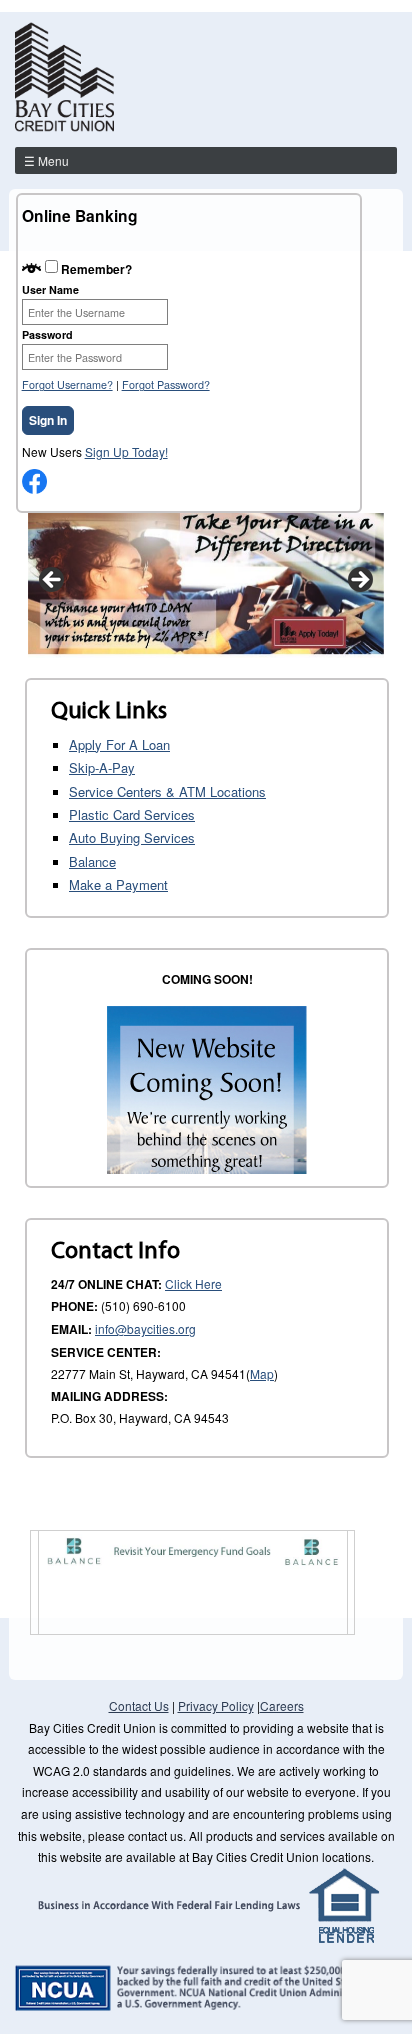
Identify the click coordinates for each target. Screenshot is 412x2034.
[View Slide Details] (206, 585)
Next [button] (359, 581)
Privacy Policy (216, 1705)
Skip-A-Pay (102, 767)
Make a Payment (118, 884)
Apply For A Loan (119, 744)
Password (47, 334)
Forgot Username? (67, 384)
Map (262, 1373)
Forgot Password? (166, 384)
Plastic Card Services (132, 814)
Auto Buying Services (132, 837)
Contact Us (139, 1705)
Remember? (96, 268)
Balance (92, 861)
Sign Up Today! (126, 451)
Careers (282, 1705)
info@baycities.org (145, 1328)
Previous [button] (53, 581)
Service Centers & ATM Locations (167, 791)
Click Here (193, 1283)
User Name (50, 289)
